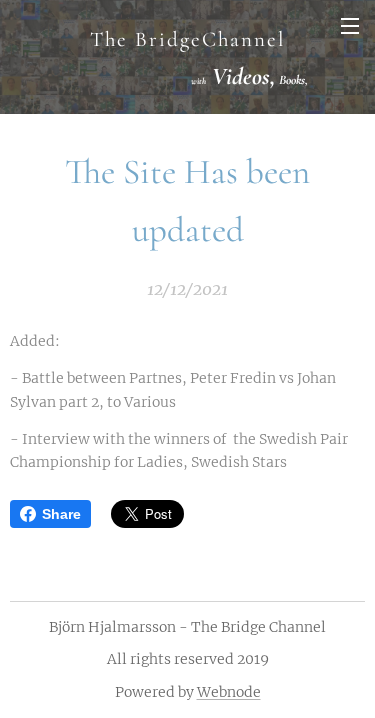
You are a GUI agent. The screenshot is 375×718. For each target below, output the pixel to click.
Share (61, 514)
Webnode (229, 692)
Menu (350, 25)
